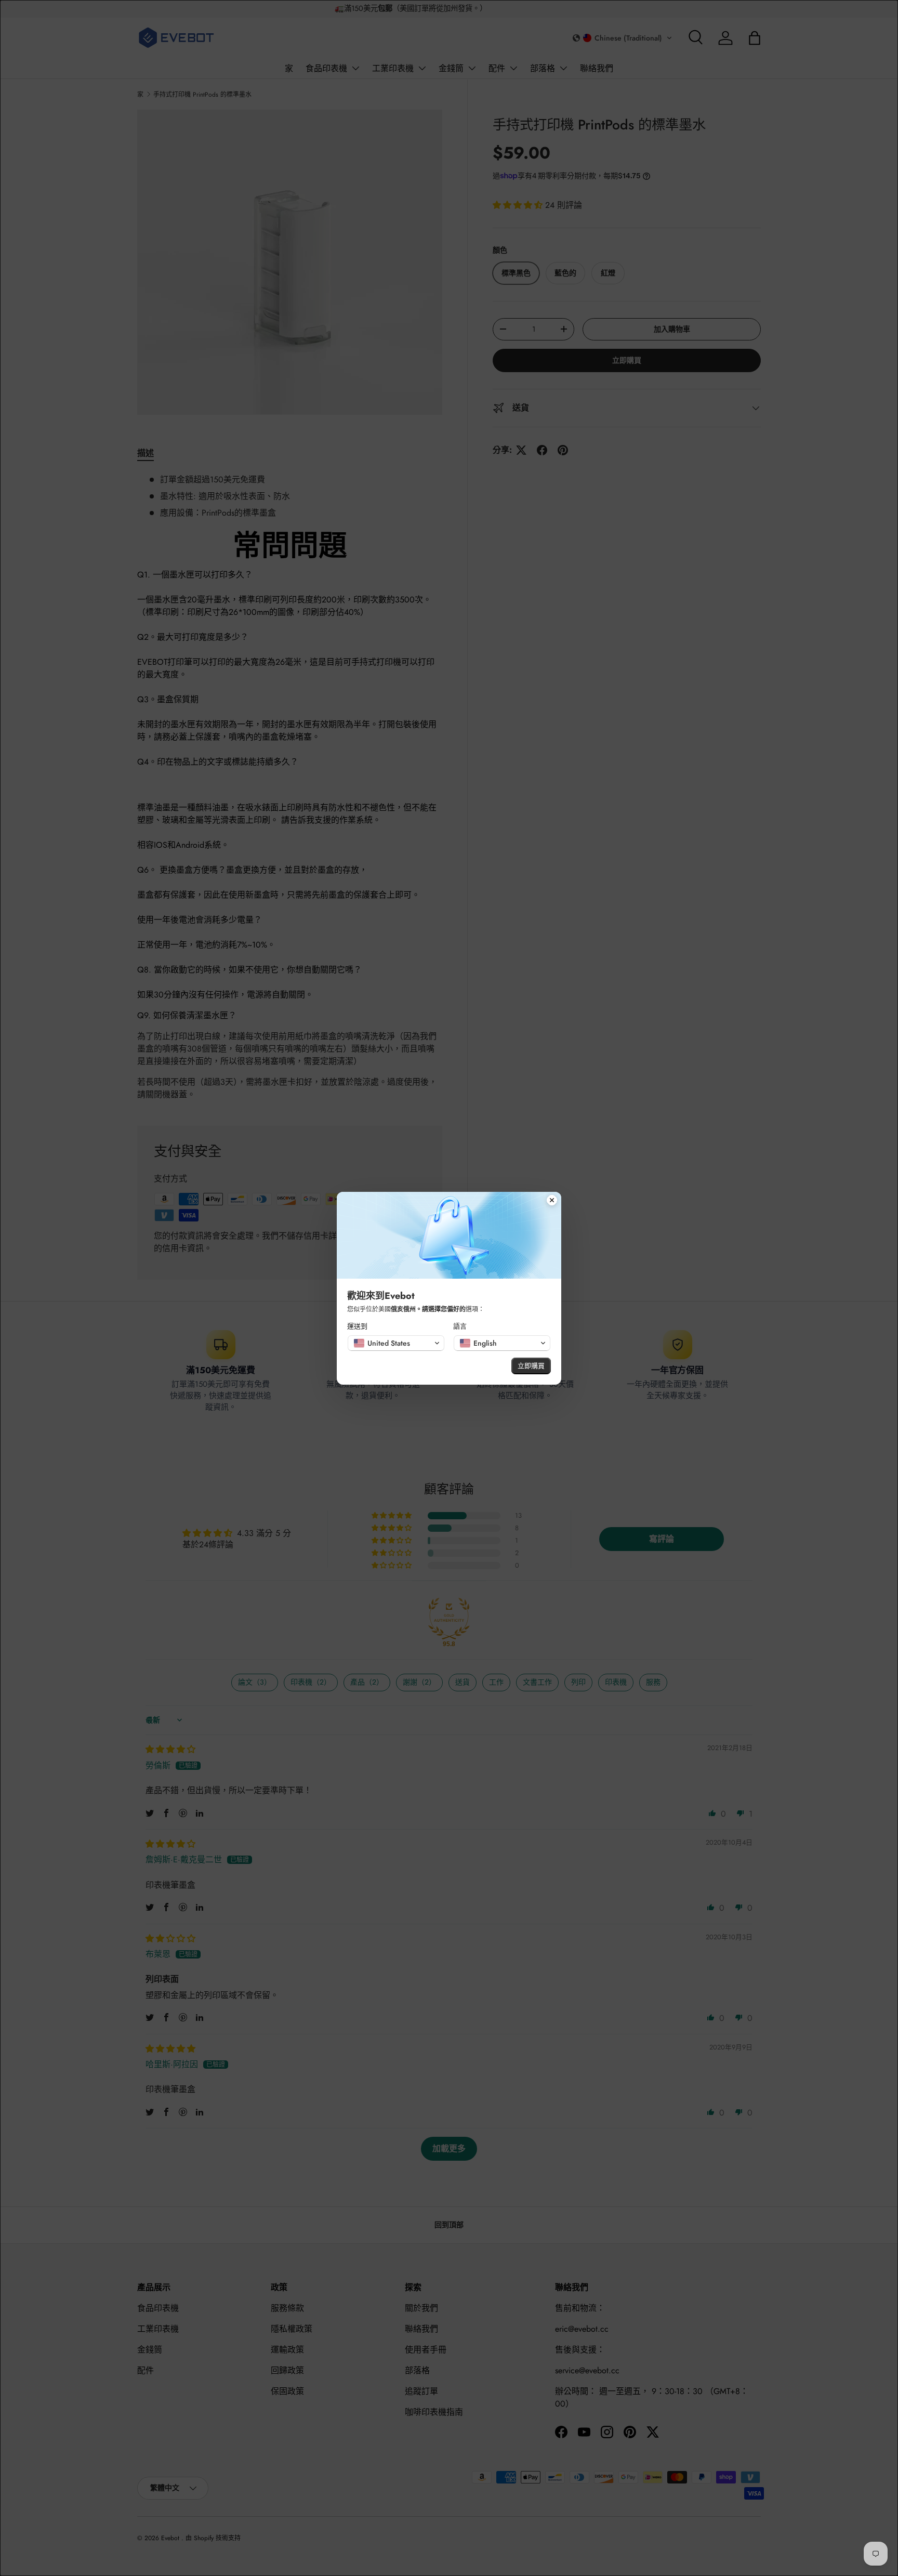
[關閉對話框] (552, 1201)
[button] (396, 1343)
